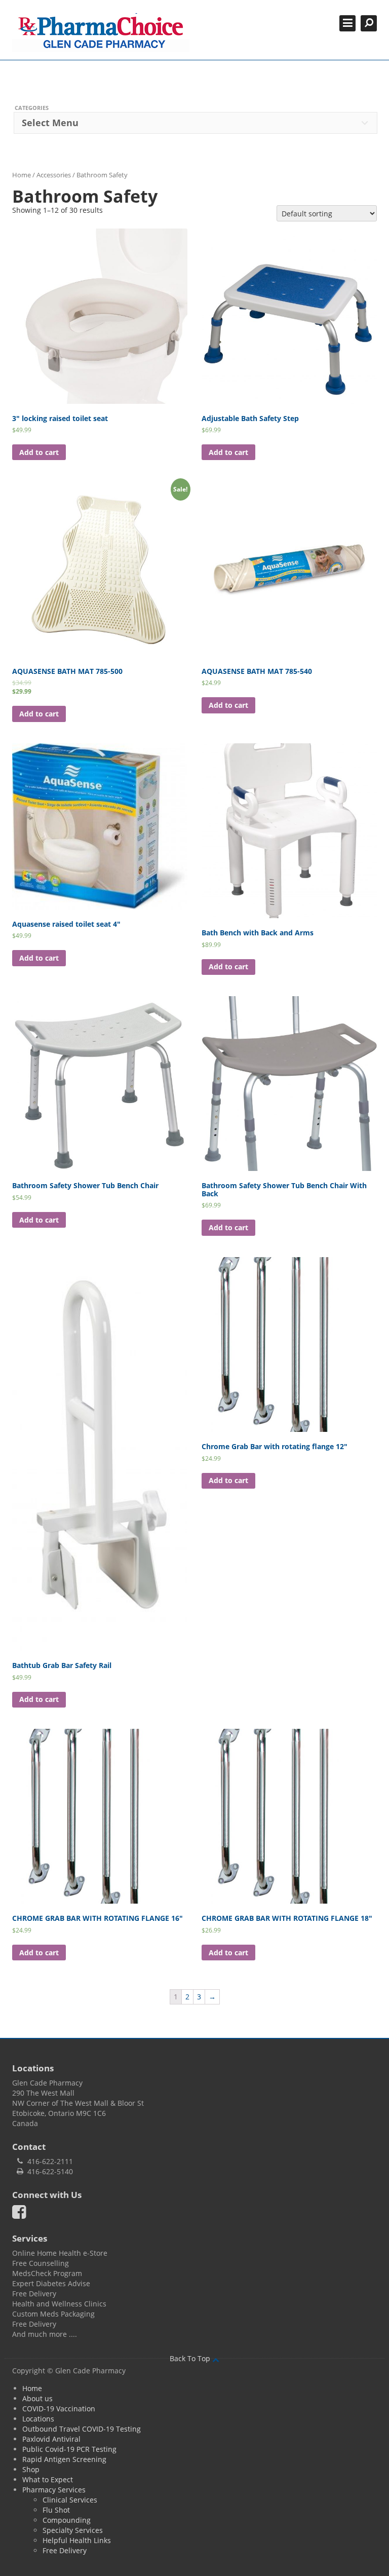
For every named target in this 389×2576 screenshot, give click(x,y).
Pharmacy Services (54, 2490)
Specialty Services (73, 2530)
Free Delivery (65, 2550)
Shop (31, 2469)
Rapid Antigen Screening (64, 2459)
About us (37, 2398)
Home (22, 175)
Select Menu (50, 123)
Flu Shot (56, 2510)
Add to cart (39, 452)
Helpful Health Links (77, 2540)
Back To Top (191, 2358)
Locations (38, 2419)
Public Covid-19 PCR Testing (69, 2449)
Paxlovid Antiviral (51, 2439)
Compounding (67, 2520)
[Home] (101, 33)
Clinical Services (70, 2500)
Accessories (54, 175)
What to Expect (48, 2479)
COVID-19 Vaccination (59, 2409)
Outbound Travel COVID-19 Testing (82, 2429)
